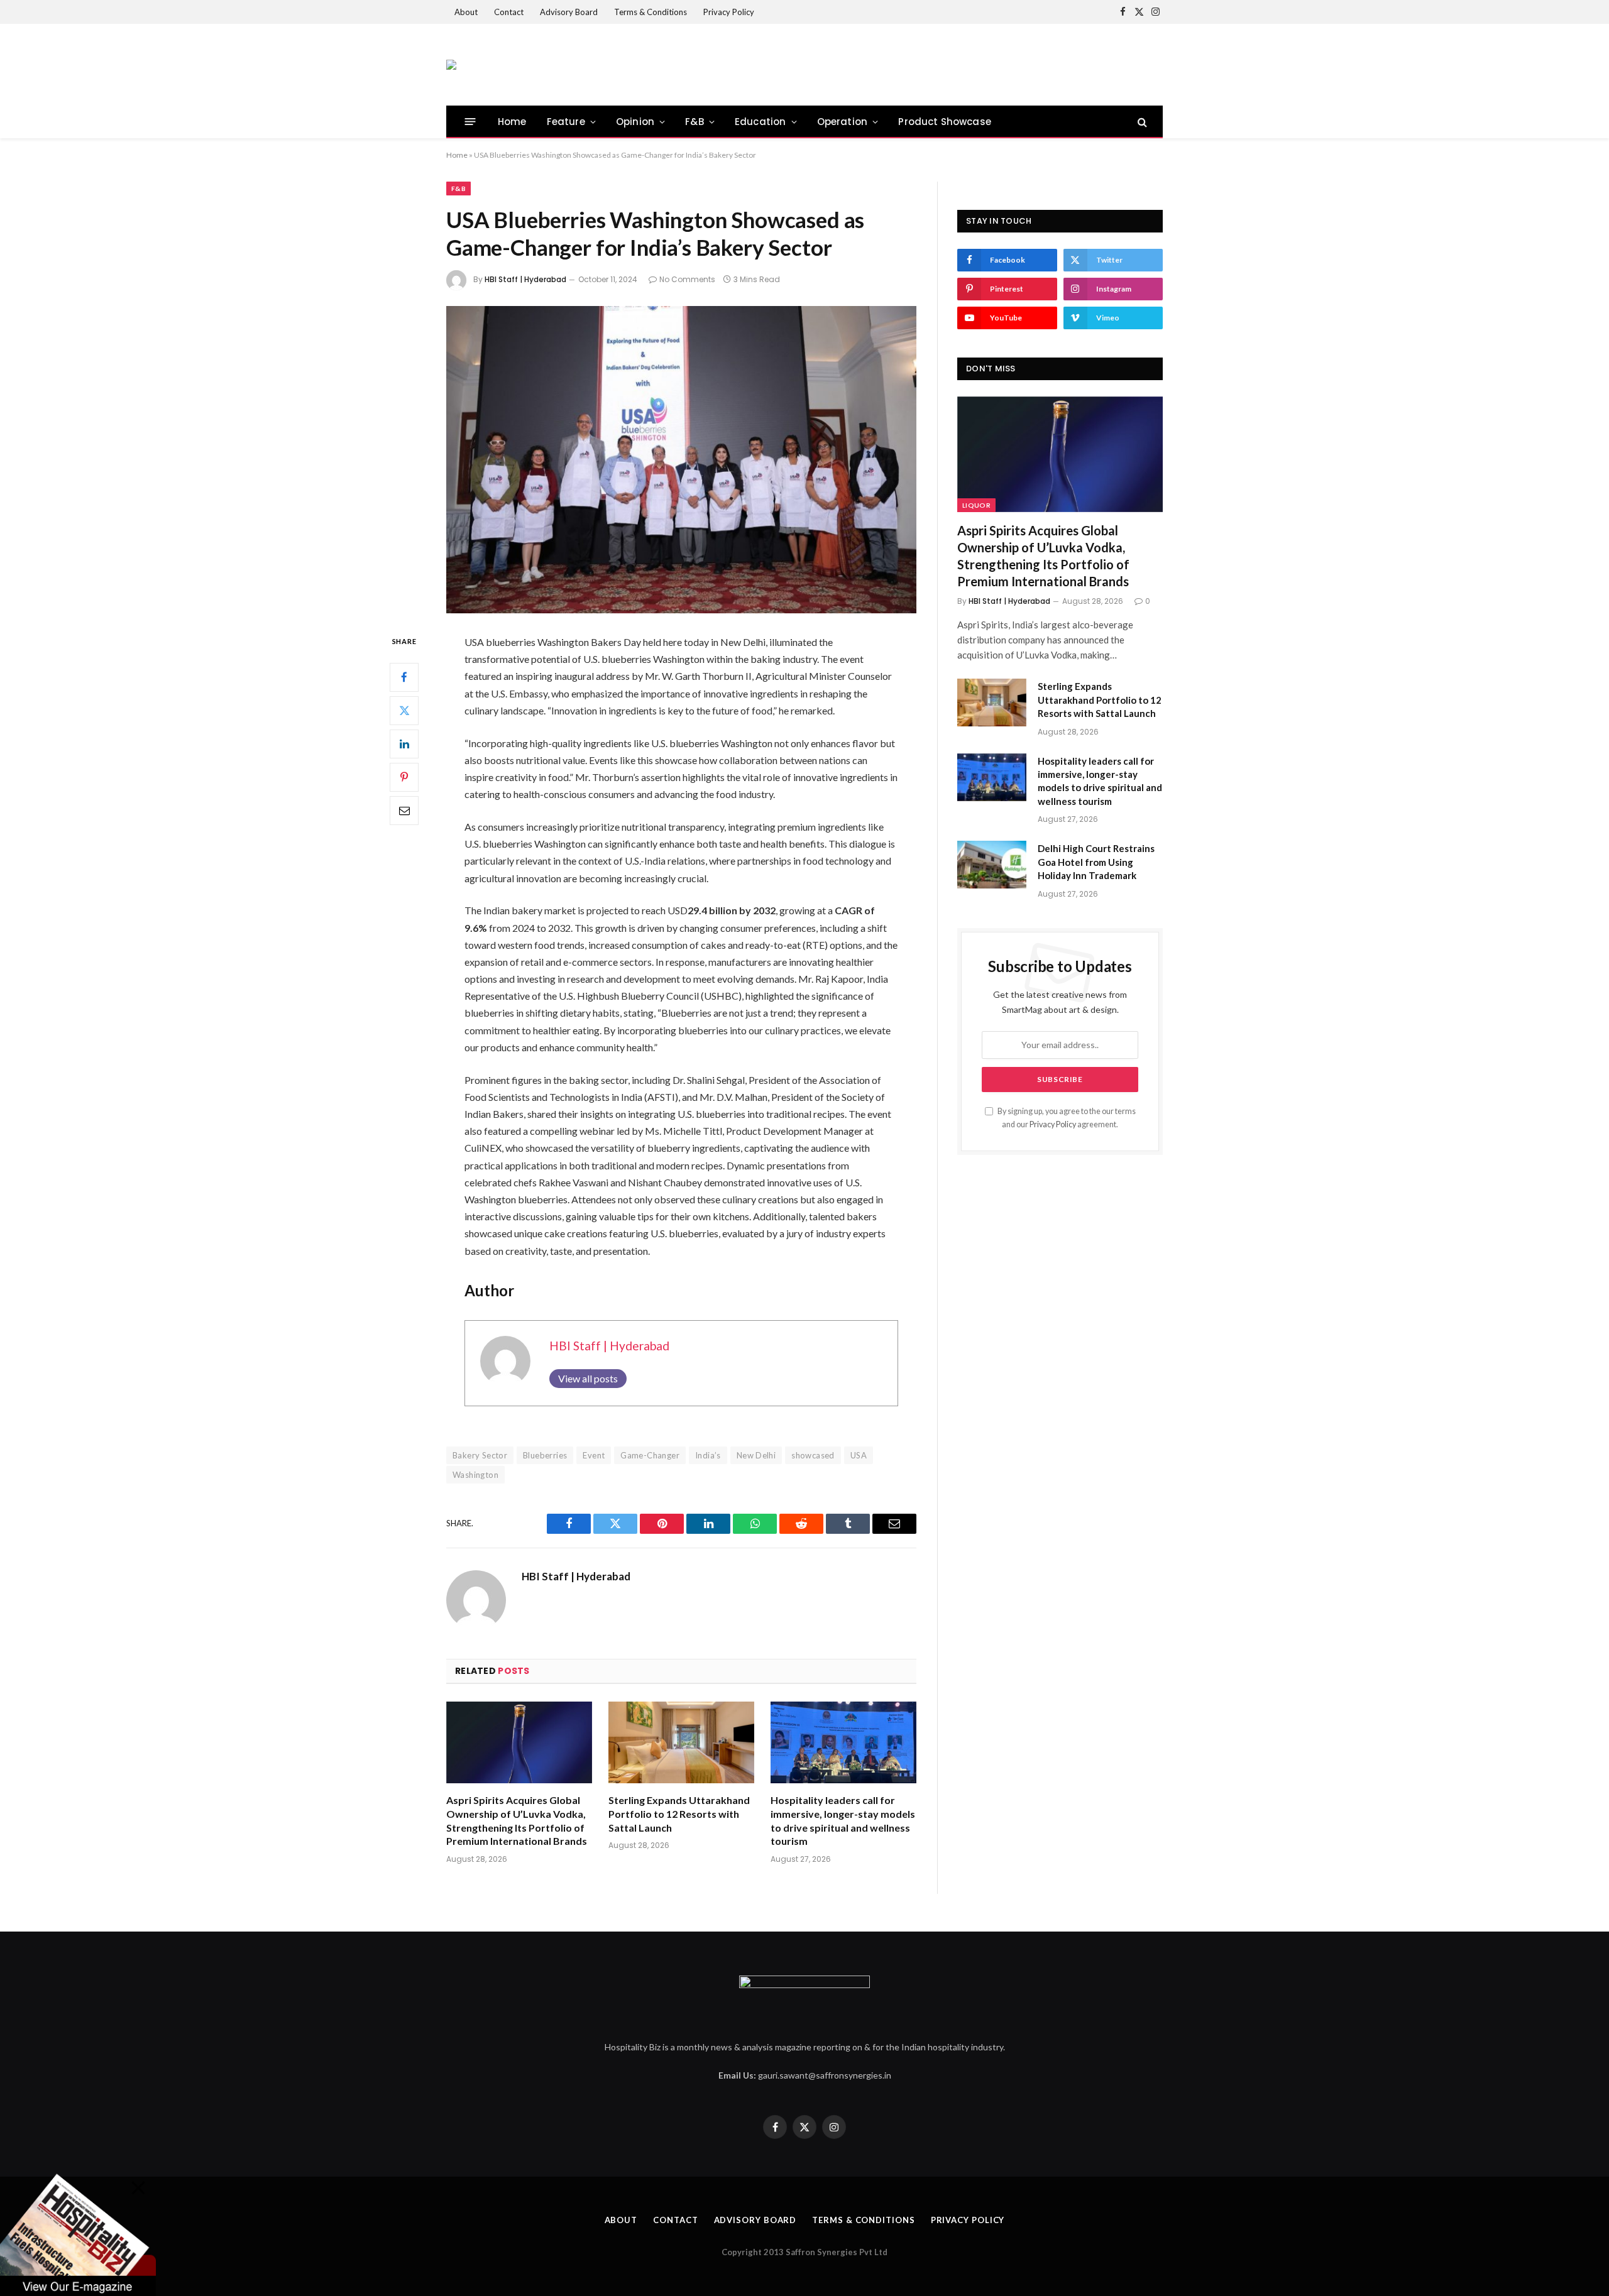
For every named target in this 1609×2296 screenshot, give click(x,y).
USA (859, 1455)
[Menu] (470, 122)
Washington (475, 1475)
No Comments (687, 279)
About (466, 12)
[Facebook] (404, 677)
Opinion (635, 122)
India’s (708, 1455)
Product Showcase (945, 122)
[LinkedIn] (404, 744)
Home (512, 122)
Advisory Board (569, 12)
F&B (695, 122)
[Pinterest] (404, 777)
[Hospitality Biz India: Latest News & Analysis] (451, 65)
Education (761, 122)
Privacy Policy (729, 12)
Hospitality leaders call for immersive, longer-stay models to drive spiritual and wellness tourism (843, 1820)
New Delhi (756, 1455)
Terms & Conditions (651, 12)
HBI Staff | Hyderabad (525, 279)
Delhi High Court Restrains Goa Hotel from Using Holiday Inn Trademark (1096, 862)
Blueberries (545, 1455)
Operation (843, 122)
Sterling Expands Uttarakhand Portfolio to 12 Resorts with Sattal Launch (679, 1814)
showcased (813, 1455)
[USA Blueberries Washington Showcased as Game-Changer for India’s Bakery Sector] (681, 460)
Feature (566, 122)
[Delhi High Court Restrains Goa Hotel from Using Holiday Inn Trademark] (992, 865)
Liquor (976, 505)
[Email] (404, 811)
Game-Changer (650, 1455)
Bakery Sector (480, 1455)
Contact (509, 12)
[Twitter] (404, 711)
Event (594, 1455)
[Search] (1141, 122)
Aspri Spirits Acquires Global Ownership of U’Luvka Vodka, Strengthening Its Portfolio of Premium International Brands (517, 1820)
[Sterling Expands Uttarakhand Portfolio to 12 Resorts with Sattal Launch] (681, 1743)
